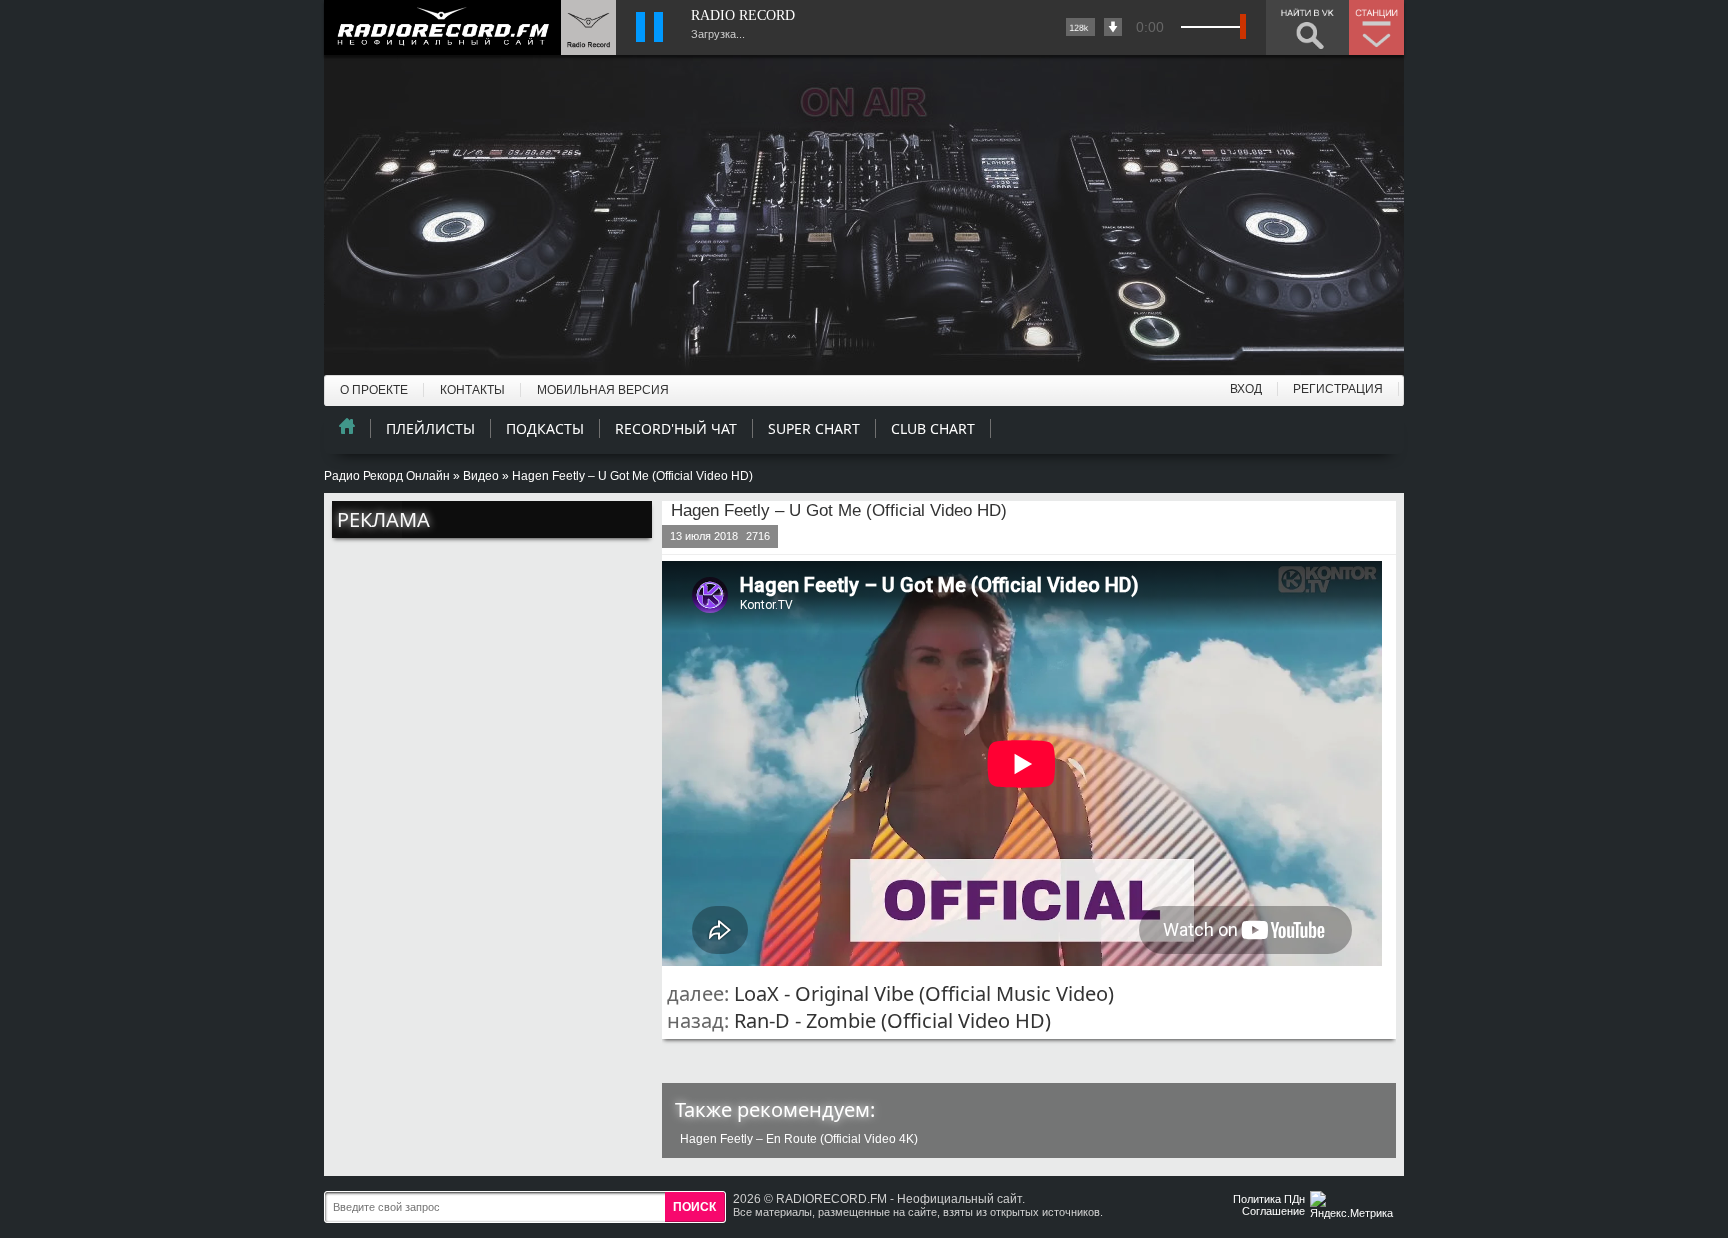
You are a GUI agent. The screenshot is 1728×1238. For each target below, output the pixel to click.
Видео (481, 476)
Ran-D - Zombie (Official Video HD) (892, 1020)
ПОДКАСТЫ (545, 428)
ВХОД (1246, 389)
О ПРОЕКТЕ (374, 390)
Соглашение (1273, 1211)
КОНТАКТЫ (472, 390)
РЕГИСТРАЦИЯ (1338, 389)
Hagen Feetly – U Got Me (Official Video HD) (839, 510)
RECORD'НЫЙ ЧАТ (676, 428)
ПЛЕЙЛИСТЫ (430, 428)
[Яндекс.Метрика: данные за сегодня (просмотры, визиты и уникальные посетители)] (1354, 1206)
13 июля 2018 (704, 536)
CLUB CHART (933, 428)
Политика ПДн (1269, 1199)
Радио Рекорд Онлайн (387, 476)
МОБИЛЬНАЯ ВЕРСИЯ (603, 390)
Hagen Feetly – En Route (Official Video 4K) (799, 1139)
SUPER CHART (814, 428)
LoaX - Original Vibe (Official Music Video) (924, 993)
